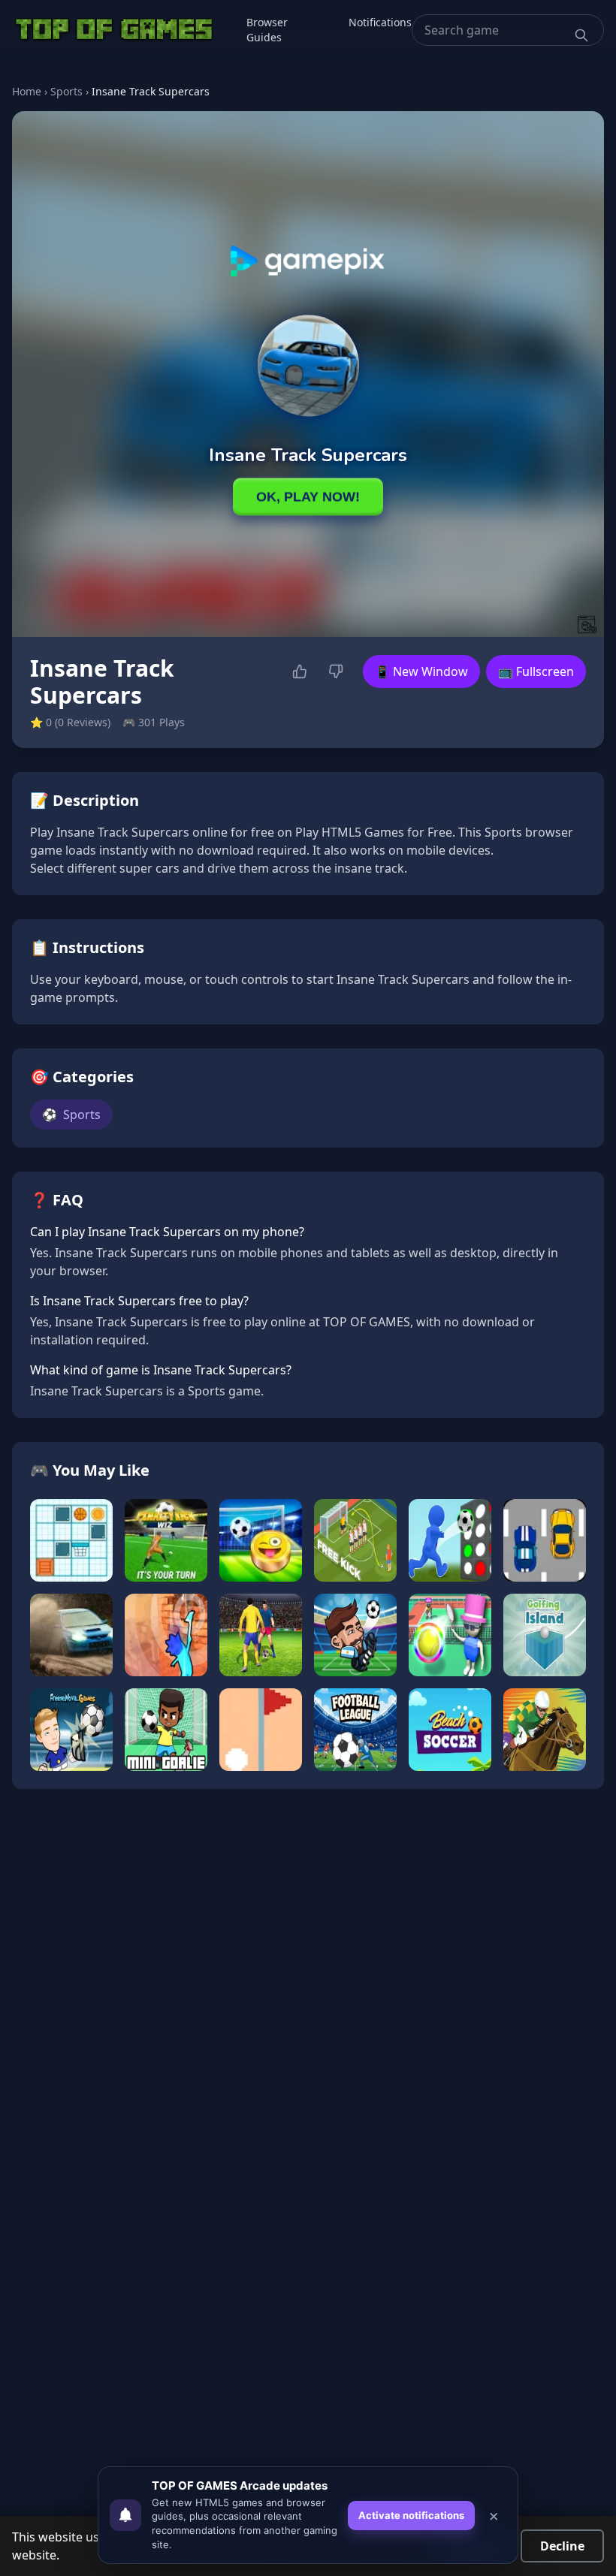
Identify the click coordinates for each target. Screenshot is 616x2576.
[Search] (581, 35)
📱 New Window (421, 671)
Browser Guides (267, 30)
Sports (66, 91)
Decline (562, 2546)
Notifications (380, 22)
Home (27, 91)
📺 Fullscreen (536, 671)
